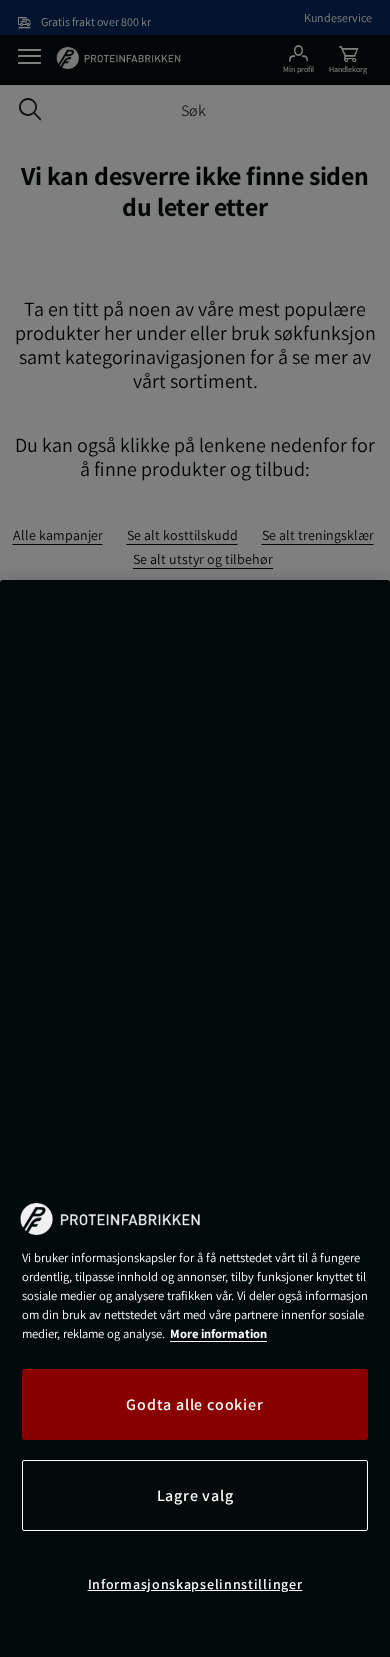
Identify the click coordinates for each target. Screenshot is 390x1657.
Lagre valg (195, 1495)
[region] (195, 1118)
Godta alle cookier (194, 1404)
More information (218, 1333)
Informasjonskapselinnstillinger (195, 1584)
